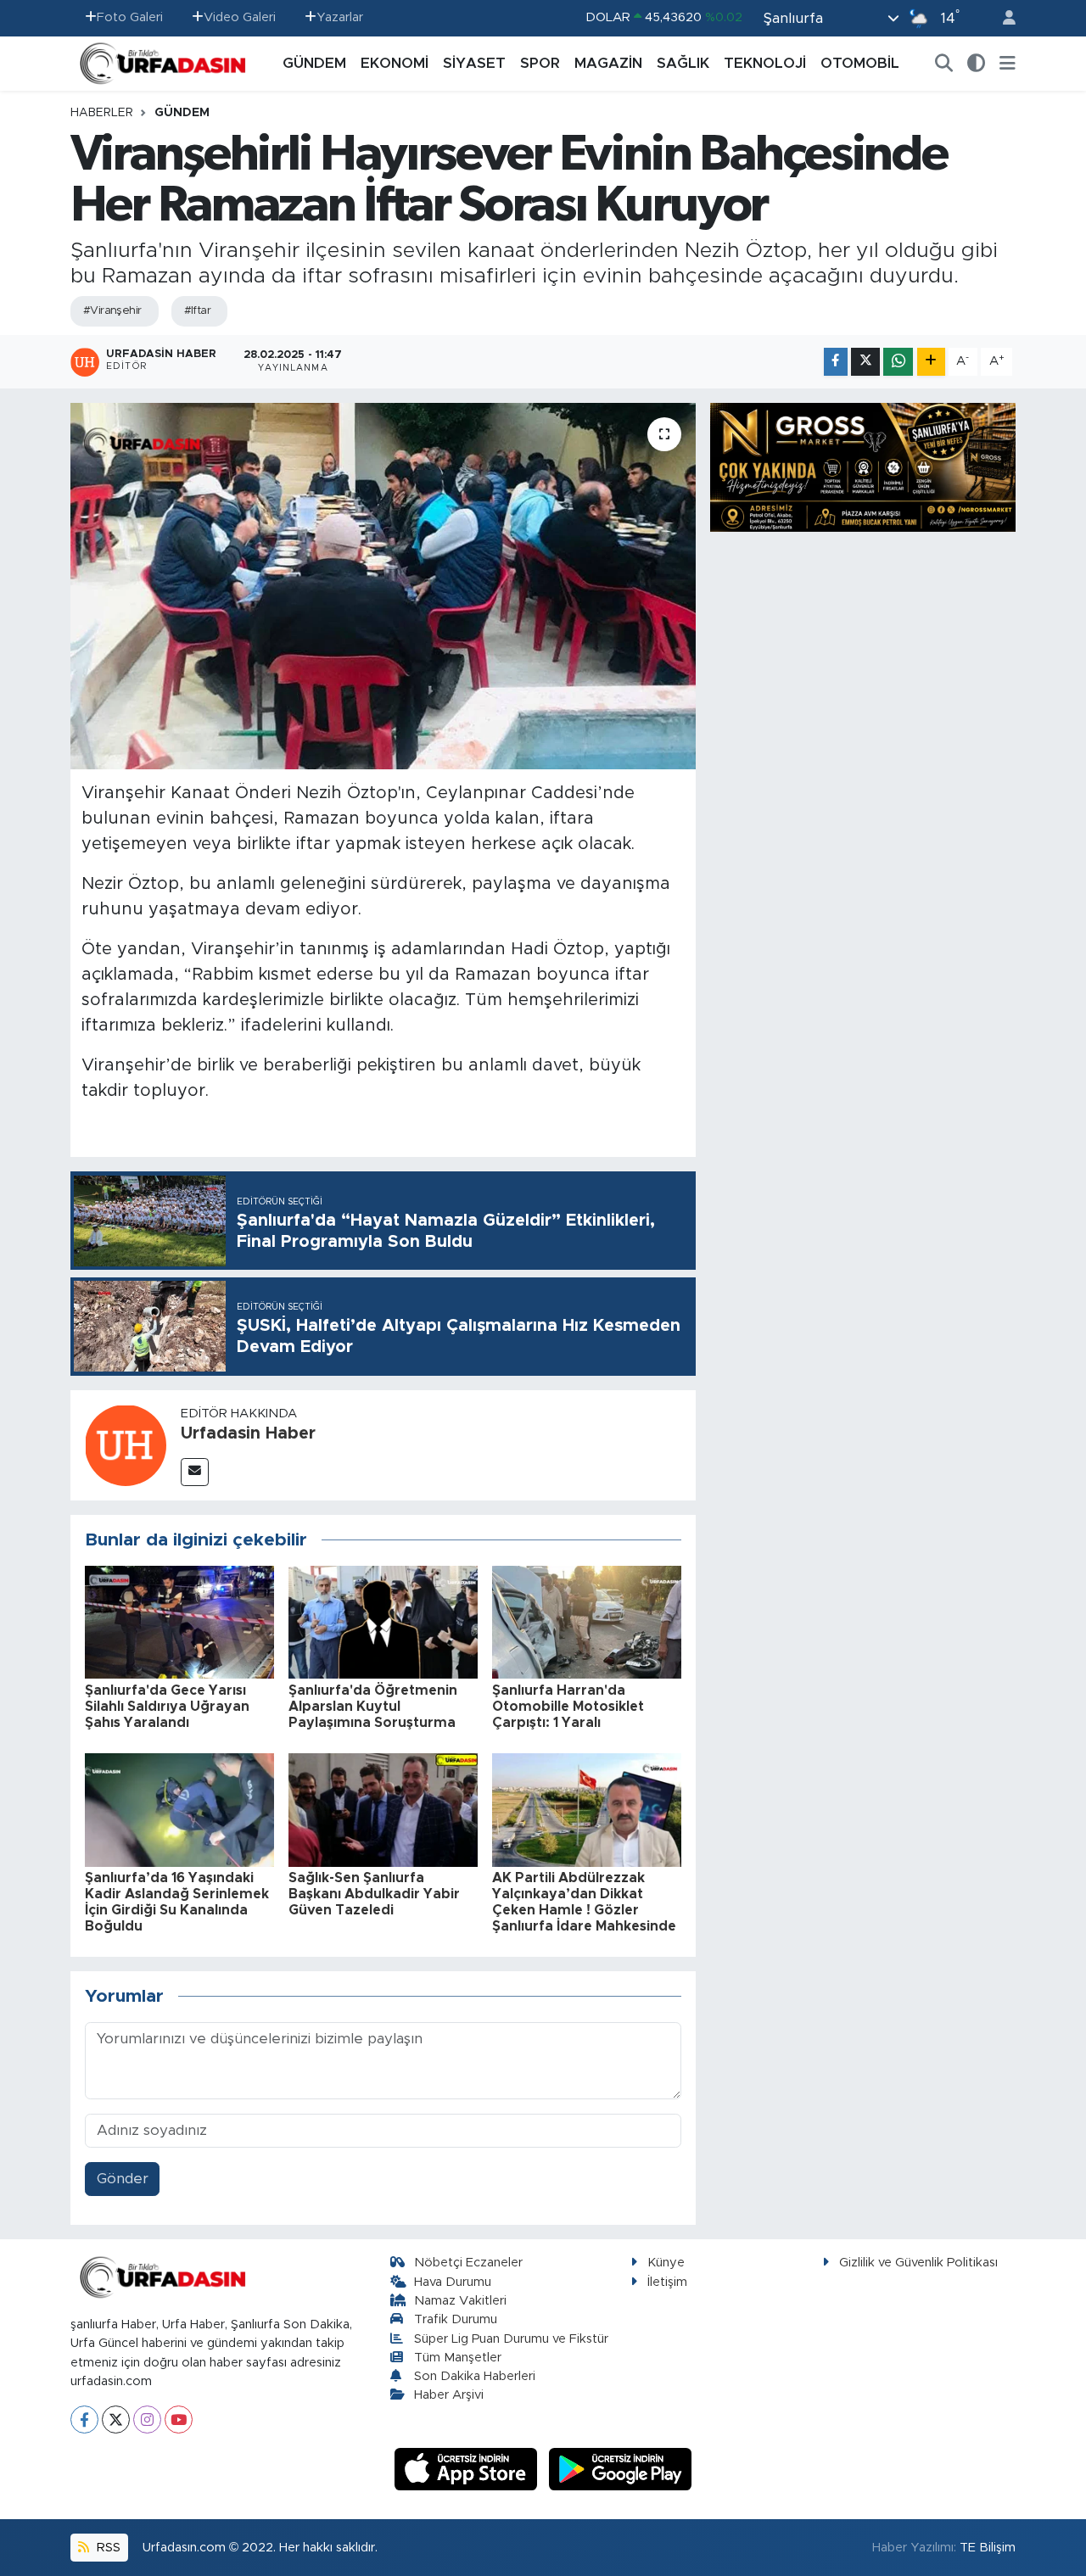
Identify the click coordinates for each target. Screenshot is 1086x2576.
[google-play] (621, 2469)
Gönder (123, 2179)
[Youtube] (179, 2420)
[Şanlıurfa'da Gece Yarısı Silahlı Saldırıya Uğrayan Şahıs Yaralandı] (179, 1621)
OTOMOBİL (860, 63)
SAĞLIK (683, 63)
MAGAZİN (608, 63)
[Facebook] (84, 2420)
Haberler (102, 113)
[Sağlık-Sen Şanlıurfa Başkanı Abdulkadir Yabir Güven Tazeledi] (383, 1809)
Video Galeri (240, 17)
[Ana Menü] (1008, 64)
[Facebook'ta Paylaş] (836, 362)
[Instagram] (147, 2420)
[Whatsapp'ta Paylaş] (898, 362)
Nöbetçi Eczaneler (468, 2263)
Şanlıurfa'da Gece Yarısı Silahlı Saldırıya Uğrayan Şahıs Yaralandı (167, 1707)
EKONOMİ (395, 63)
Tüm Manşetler (458, 2358)
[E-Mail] (195, 1472)
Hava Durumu (453, 2282)
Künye (666, 2263)
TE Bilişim (988, 2548)
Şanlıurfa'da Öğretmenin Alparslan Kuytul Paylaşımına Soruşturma (373, 1707)
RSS (107, 2548)
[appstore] (468, 2469)
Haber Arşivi (449, 2395)
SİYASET (474, 63)
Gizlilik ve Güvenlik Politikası (918, 2263)
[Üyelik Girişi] (1002, 18)
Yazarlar (340, 17)
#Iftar (198, 311)
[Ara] (944, 64)
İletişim (667, 2282)
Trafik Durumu (456, 2319)
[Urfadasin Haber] (126, 1444)
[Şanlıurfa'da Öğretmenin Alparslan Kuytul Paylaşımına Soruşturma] (383, 1621)
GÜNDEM (314, 63)
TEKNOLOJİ (765, 63)
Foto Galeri (130, 17)
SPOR (540, 63)
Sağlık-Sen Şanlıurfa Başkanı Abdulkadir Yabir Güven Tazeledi (374, 1894)
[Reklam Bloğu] (863, 466)
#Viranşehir (112, 311)
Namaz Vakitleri (460, 2301)
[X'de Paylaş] (865, 362)
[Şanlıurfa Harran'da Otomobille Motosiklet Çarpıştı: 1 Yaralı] (587, 1621)
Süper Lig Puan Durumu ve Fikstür (511, 2339)
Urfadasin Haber (248, 1433)
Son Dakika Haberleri (475, 2376)
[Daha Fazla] (931, 362)
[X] (116, 2420)
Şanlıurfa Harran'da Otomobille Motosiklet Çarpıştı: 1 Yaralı (568, 1707)
